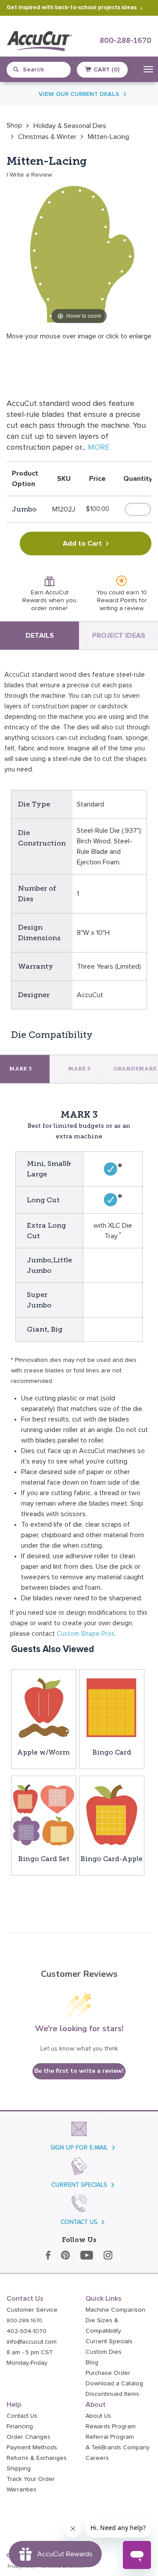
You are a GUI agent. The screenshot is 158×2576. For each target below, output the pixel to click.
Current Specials (109, 2341)
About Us (98, 2416)
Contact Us (22, 2416)
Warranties (22, 2490)
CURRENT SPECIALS (79, 2185)
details (40, 636)
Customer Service (32, 2310)
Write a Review (31, 175)
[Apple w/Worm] (44, 1708)
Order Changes (29, 2437)
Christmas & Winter (47, 137)
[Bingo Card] (112, 1708)
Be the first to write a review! (79, 2071)
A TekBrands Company (118, 2448)
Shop (14, 125)
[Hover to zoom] (79, 254)
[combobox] (42, 70)
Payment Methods (32, 2448)
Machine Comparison (115, 2310)
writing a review (121, 608)
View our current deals (79, 94)
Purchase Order (108, 2373)
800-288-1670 (126, 41)
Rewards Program (111, 2427)
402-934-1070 (27, 2331)
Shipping (19, 2469)
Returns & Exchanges (37, 2458)
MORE (99, 448)
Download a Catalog (114, 2384)
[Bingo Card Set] (44, 1814)
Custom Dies (104, 2352)
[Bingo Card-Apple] (112, 1814)
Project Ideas (119, 636)
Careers (97, 2458)
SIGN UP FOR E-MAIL (79, 2148)
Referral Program (110, 2437)
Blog (92, 2363)
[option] (14, 125)
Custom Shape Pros (86, 1634)
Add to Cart (82, 544)
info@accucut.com (32, 2342)
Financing (20, 2427)
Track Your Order (31, 2479)
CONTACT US (79, 2222)
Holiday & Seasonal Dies (70, 126)
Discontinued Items (112, 2394)
